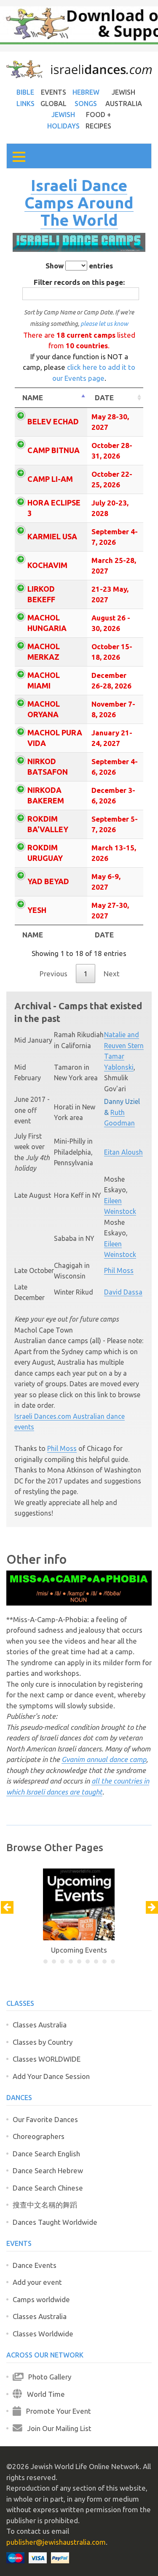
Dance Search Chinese (48, 2188)
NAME (33, 397)
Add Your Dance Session (51, 2076)
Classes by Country (43, 2042)
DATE (104, 397)
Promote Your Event (56, 2411)
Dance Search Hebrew (48, 2170)
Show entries (79, 266)
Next (112, 974)
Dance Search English (46, 2154)
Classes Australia (40, 2025)
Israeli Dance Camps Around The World (79, 202)
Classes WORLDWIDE (47, 2059)
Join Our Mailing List (57, 2428)
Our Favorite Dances (45, 2119)
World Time (43, 2394)
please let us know (104, 324)
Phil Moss (119, 1270)
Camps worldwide (41, 2299)
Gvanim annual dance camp (104, 1759)
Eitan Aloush (123, 1152)
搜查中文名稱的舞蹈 (45, 2205)
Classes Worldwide (43, 2334)
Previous (54, 974)
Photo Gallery (47, 2377)
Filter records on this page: (79, 282)
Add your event (37, 2282)
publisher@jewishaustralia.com (56, 2542)
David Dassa (123, 1292)
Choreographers (39, 2136)
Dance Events (35, 2265)
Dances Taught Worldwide (55, 2222)
